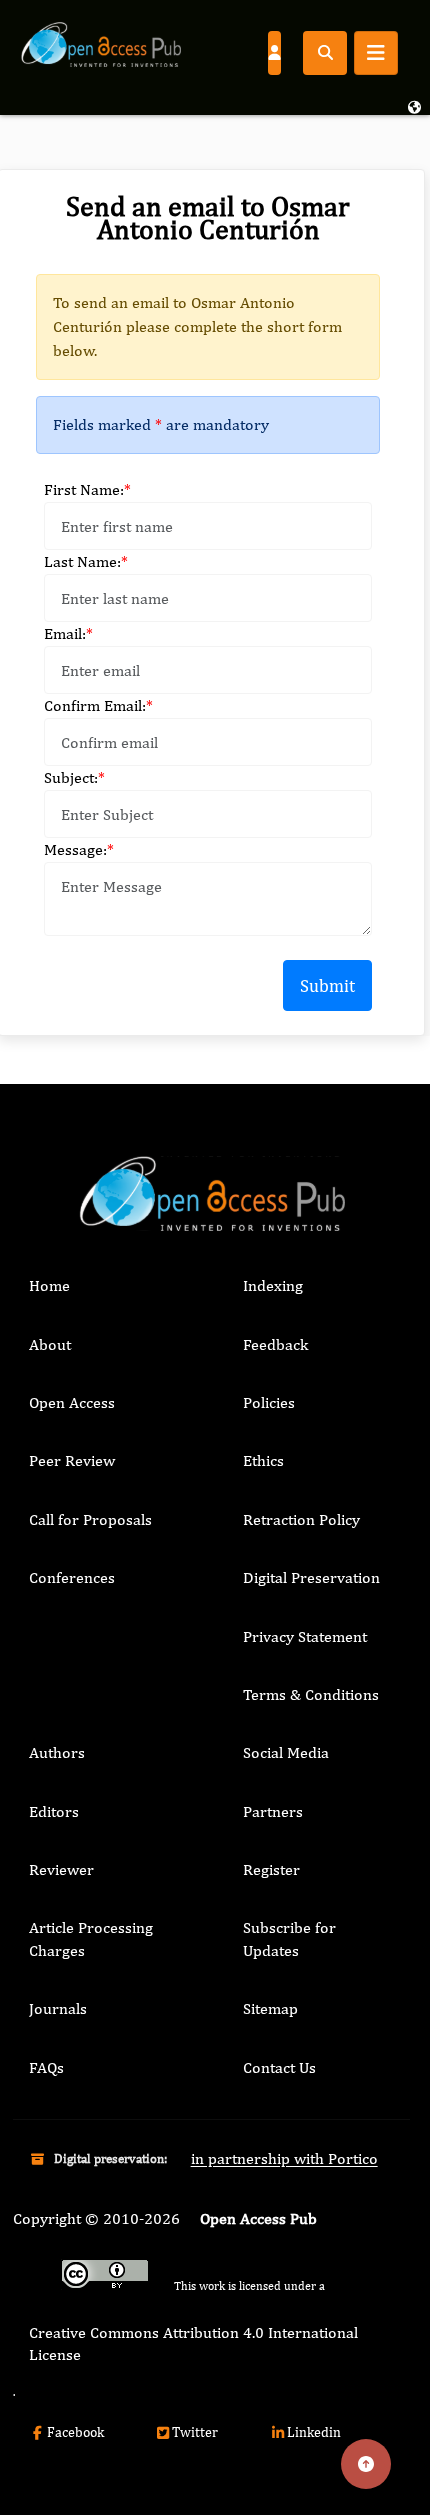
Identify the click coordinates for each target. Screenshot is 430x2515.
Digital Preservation (311, 1577)
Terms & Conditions (311, 1694)
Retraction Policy (301, 1519)
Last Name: (86, 561)
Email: (68, 633)
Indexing (273, 1285)
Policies (269, 1402)
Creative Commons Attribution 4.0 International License (193, 2343)
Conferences (72, 1577)
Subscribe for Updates (289, 1938)
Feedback (275, 1344)
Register (271, 1869)
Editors (54, 1811)
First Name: (87, 489)
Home (49, 1285)
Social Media (286, 1752)
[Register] (274, 52)
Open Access (72, 1402)
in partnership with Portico (284, 2158)
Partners (273, 1811)
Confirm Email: (98, 705)
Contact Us (279, 2067)
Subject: (74, 777)
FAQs (46, 2067)
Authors (57, 1752)
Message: (79, 849)
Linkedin (314, 2432)
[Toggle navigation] (376, 53)
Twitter (195, 2432)
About (50, 1344)
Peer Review (72, 1460)
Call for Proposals (90, 1519)
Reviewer (61, 1869)
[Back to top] (366, 2464)
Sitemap (270, 2008)
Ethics (263, 1460)
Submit (327, 985)
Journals (58, 2008)
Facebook (75, 2432)
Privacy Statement (305, 1636)
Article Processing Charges (91, 1938)
